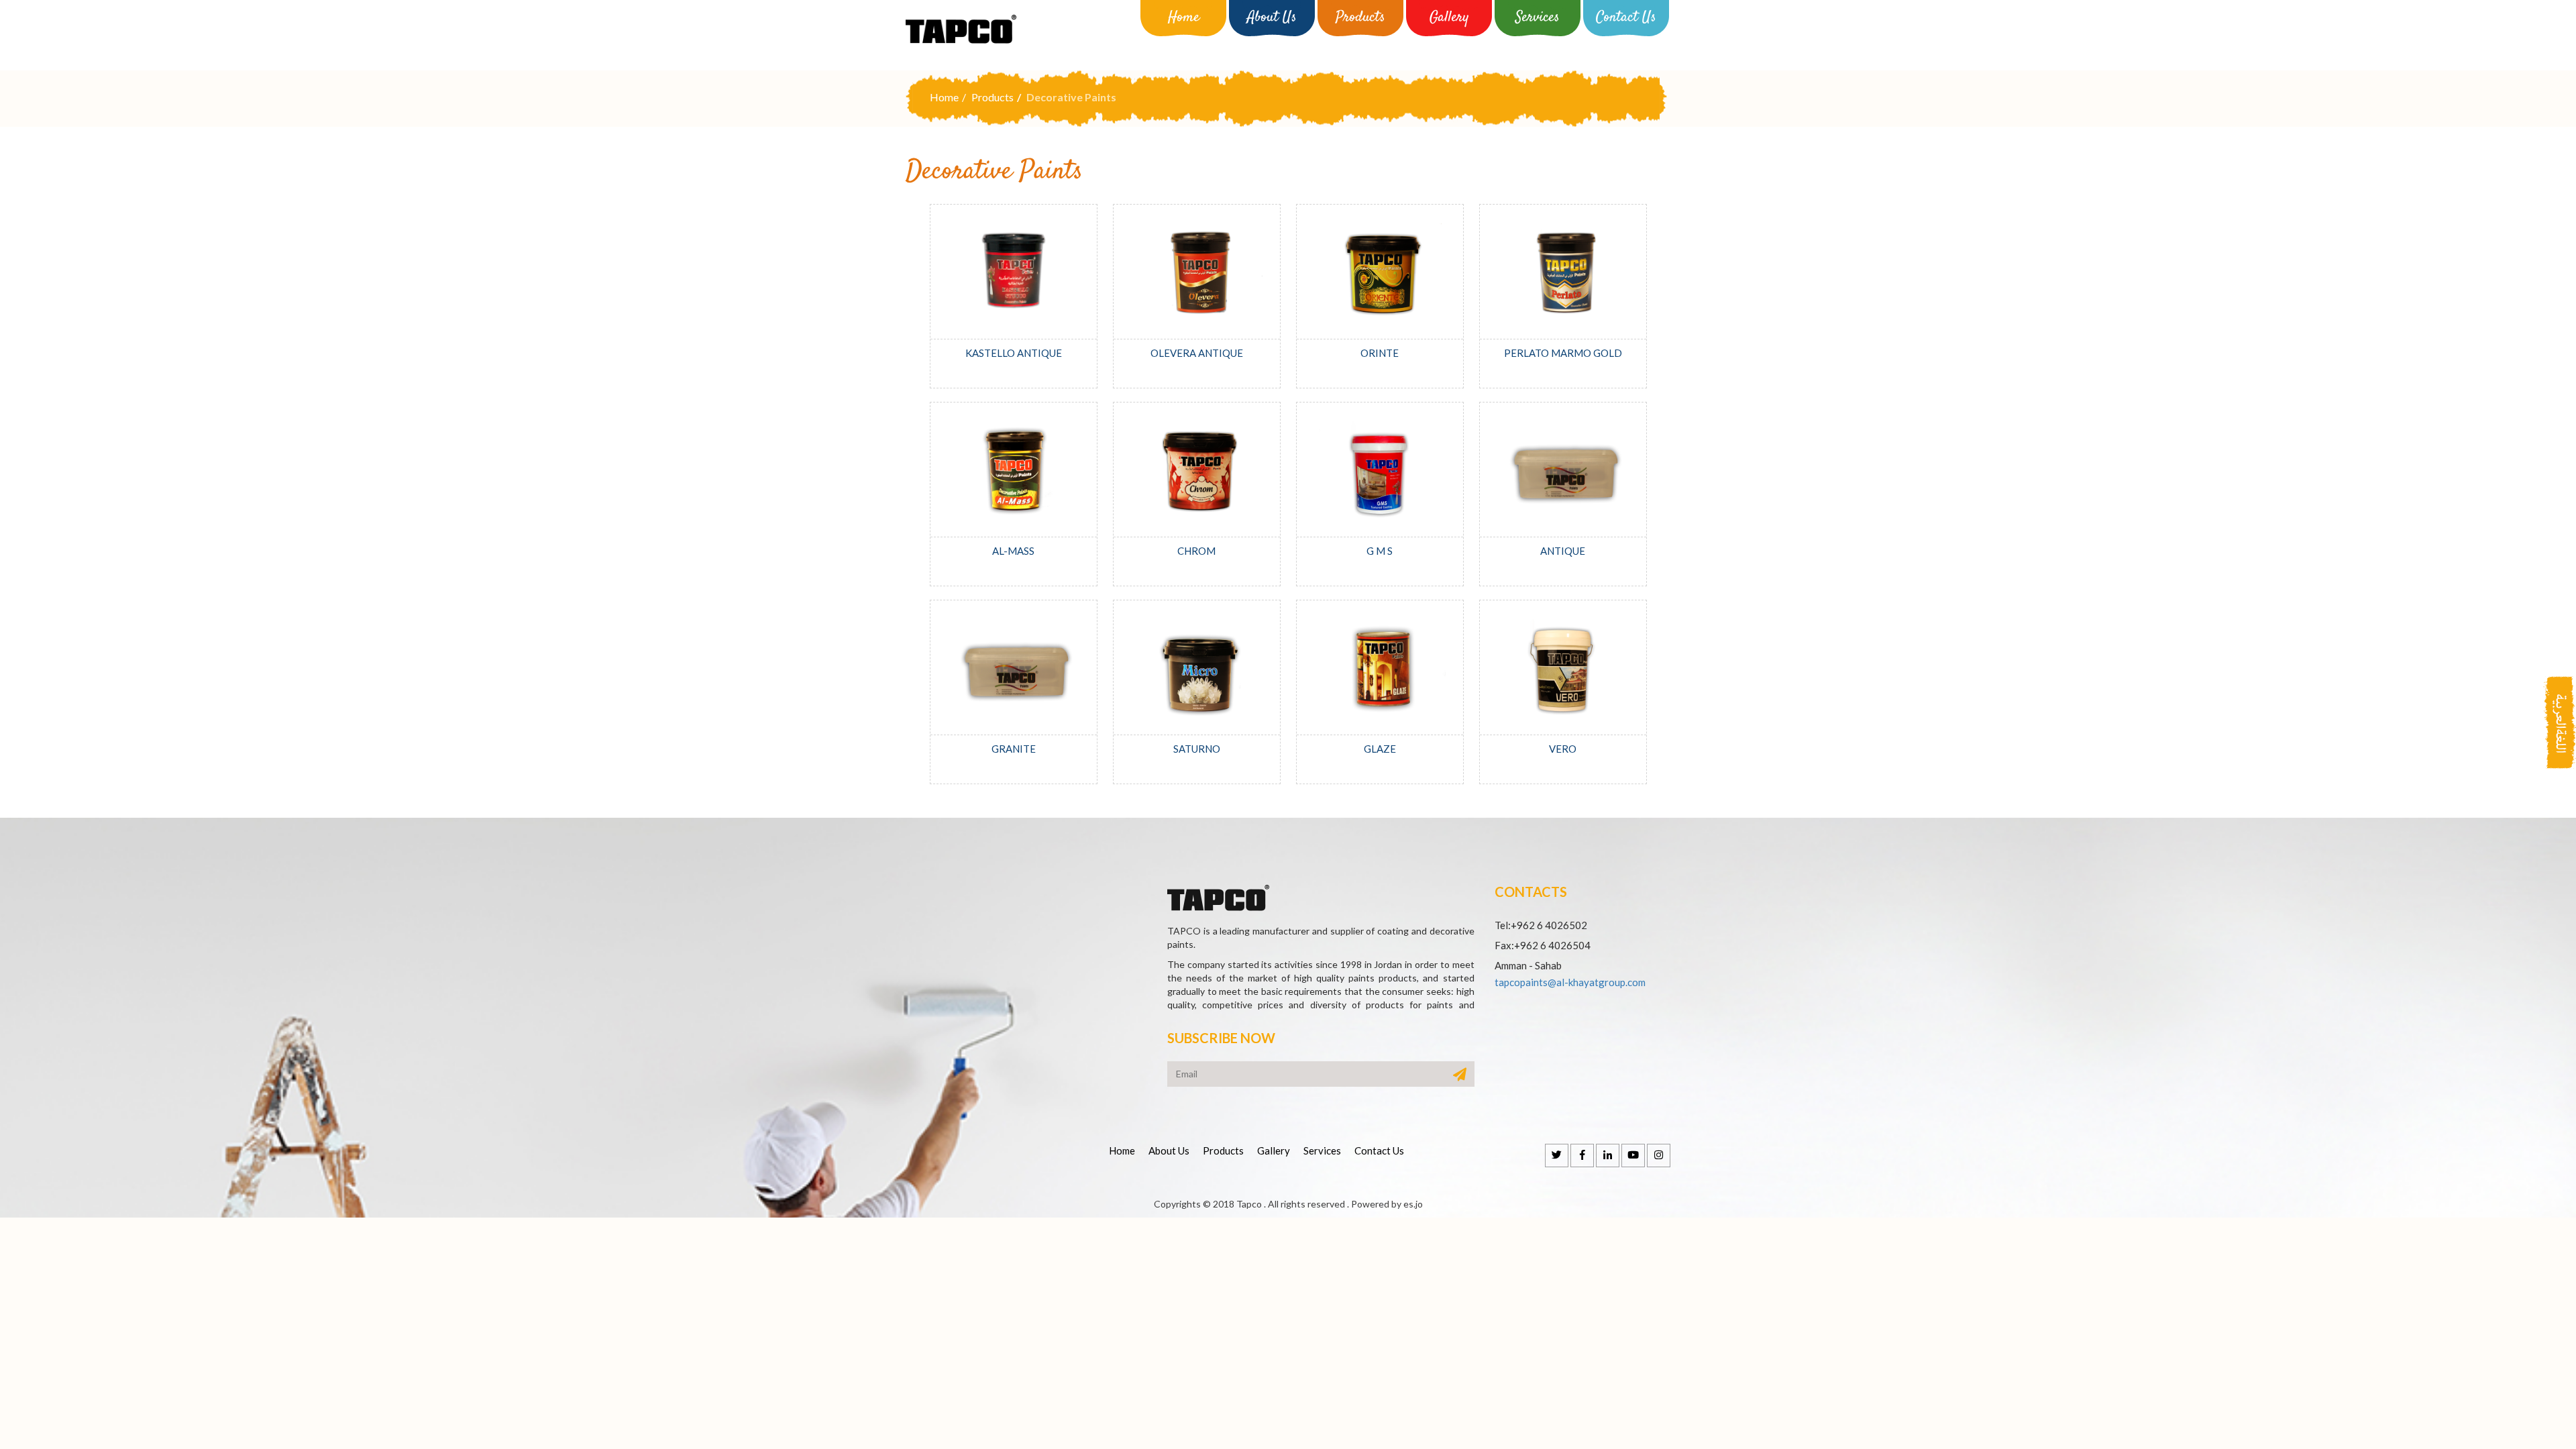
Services (1538, 17)
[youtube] (1633, 1156)
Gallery (1449, 17)
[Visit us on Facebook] (1582, 1156)
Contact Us (1626, 17)
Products (1360, 17)
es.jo (1413, 1204)
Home (1184, 17)
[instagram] (1659, 1156)
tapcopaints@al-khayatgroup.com (1570, 982)
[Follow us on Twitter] (1557, 1156)
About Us (1272, 17)
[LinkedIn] (1608, 1156)
